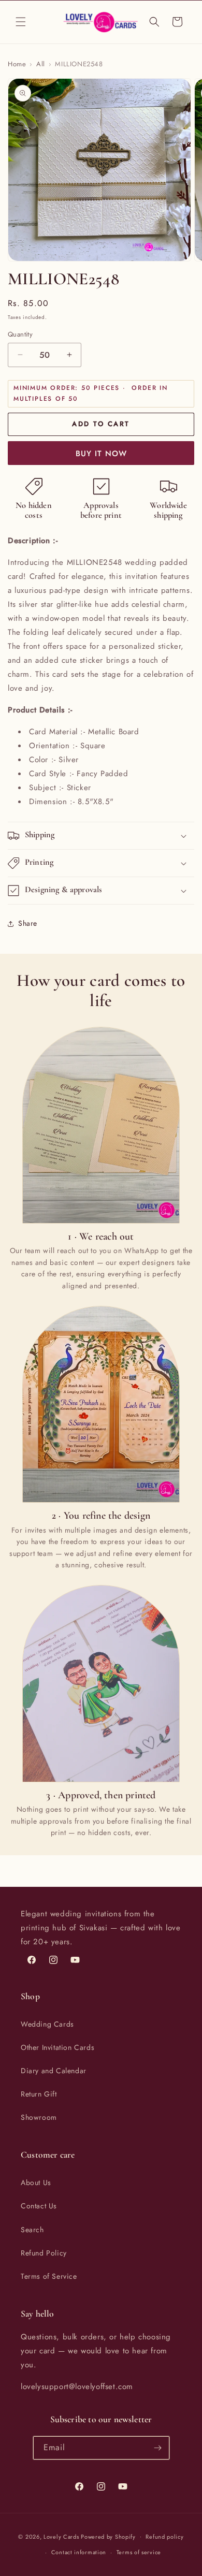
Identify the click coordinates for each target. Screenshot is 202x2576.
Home (17, 64)
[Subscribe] (158, 2448)
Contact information (79, 2552)
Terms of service (139, 2552)
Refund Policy (44, 2253)
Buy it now (101, 454)
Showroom (39, 2117)
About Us (36, 2182)
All (41, 64)
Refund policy (164, 2537)
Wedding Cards (47, 2024)
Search (32, 2230)
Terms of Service (49, 2276)
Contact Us (39, 2206)
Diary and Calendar (54, 2071)
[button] (21, 22)
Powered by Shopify (108, 2536)
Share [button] (28, 923)
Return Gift (39, 2094)
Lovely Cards (61, 2536)
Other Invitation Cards (57, 2047)
